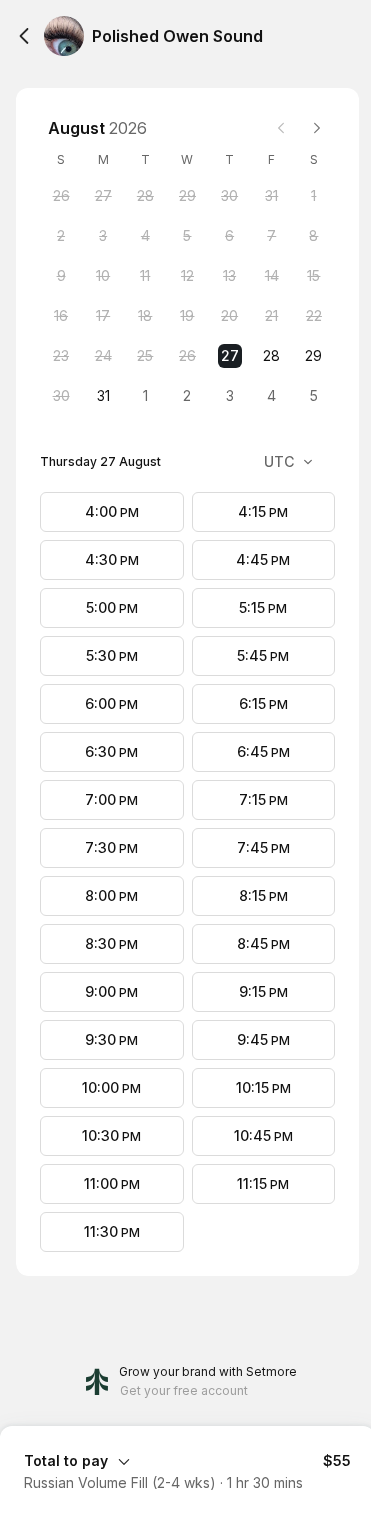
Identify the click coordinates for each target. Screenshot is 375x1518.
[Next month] (317, 128)
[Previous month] (281, 128)
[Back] (24, 36)
